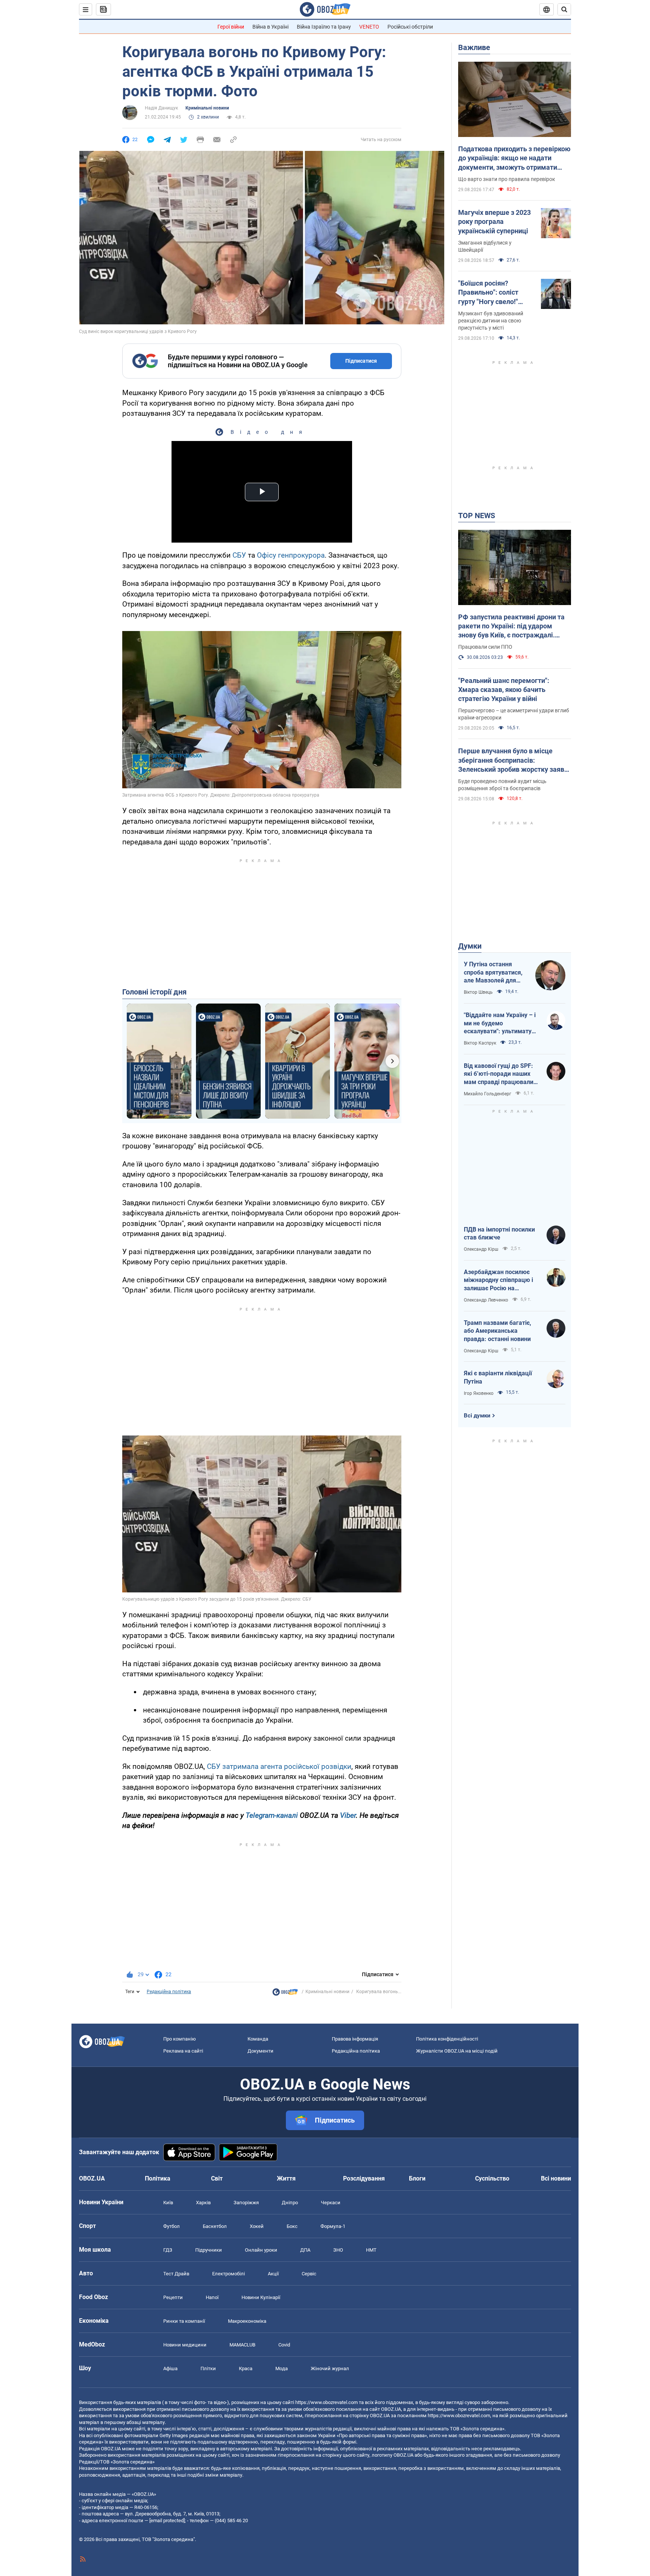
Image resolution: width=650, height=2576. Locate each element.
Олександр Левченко (486, 1300)
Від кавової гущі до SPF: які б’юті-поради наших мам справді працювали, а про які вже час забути (499, 1074)
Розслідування (364, 2178)
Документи (260, 2051)
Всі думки (477, 1416)
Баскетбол (215, 2226)
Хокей (257, 2226)
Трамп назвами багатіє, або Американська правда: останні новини (497, 1331)
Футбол (172, 2226)
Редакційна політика (169, 1992)
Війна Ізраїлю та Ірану (324, 27)
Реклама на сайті (183, 2051)
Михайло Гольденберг (487, 1094)
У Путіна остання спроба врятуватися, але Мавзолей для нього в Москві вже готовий (493, 973)
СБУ (239, 555)
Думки (470, 946)
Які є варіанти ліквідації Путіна (498, 1377)
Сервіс (309, 2274)
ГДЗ (168, 2250)
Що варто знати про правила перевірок (507, 179)
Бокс (292, 2226)
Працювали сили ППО (485, 647)
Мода (282, 2368)
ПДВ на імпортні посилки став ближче (499, 1234)
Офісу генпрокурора (291, 555)
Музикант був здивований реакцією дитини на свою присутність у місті (491, 321)
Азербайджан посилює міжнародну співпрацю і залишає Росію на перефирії (498, 1280)
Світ (217, 2178)
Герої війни (231, 27)
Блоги (417, 2178)
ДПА (305, 2250)
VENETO (369, 27)
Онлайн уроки (261, 2250)
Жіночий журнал (330, 2368)
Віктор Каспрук (480, 1043)
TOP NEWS (477, 516)
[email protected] (167, 2520)
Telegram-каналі (272, 1815)
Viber (348, 1815)
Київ (168, 2203)
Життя (286, 2178)
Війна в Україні (270, 27)
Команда (258, 2039)
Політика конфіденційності (447, 2039)
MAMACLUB (242, 2345)
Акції (273, 2274)
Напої (212, 2297)
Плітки (208, 2368)
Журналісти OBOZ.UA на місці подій (457, 2051)
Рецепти (173, 2297)
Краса (246, 2368)
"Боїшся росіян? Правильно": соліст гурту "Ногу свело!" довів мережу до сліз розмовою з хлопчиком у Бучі (495, 293)
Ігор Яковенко (479, 1393)
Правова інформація (355, 2039)
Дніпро (290, 2203)
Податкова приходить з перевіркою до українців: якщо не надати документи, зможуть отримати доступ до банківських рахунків (514, 158)
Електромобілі (229, 2274)
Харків (203, 2203)
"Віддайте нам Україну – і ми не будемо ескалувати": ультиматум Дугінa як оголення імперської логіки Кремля (500, 1023)
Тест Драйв (176, 2274)
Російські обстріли (410, 27)
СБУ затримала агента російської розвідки (279, 1766)
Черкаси (331, 2203)
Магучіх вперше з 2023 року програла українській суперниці (494, 222)
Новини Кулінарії (261, 2297)
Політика (158, 2178)
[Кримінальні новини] (285, 1994)
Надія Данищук (161, 108)
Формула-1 (333, 2226)
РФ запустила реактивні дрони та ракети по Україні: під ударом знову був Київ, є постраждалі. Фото (511, 627)
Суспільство (492, 2178)
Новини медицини (185, 2345)
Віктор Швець (478, 992)
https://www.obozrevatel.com (327, 2402)
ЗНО (338, 2250)
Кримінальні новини (207, 108)
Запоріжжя (246, 2203)
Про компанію (180, 2039)
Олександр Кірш (481, 1249)
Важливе (474, 47)
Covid (284, 2345)
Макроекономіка (247, 2321)
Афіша (170, 2368)
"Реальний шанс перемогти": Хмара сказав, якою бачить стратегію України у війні (504, 690)
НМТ (371, 2250)
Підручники (209, 2250)
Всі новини (556, 2178)
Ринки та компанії (184, 2321)
